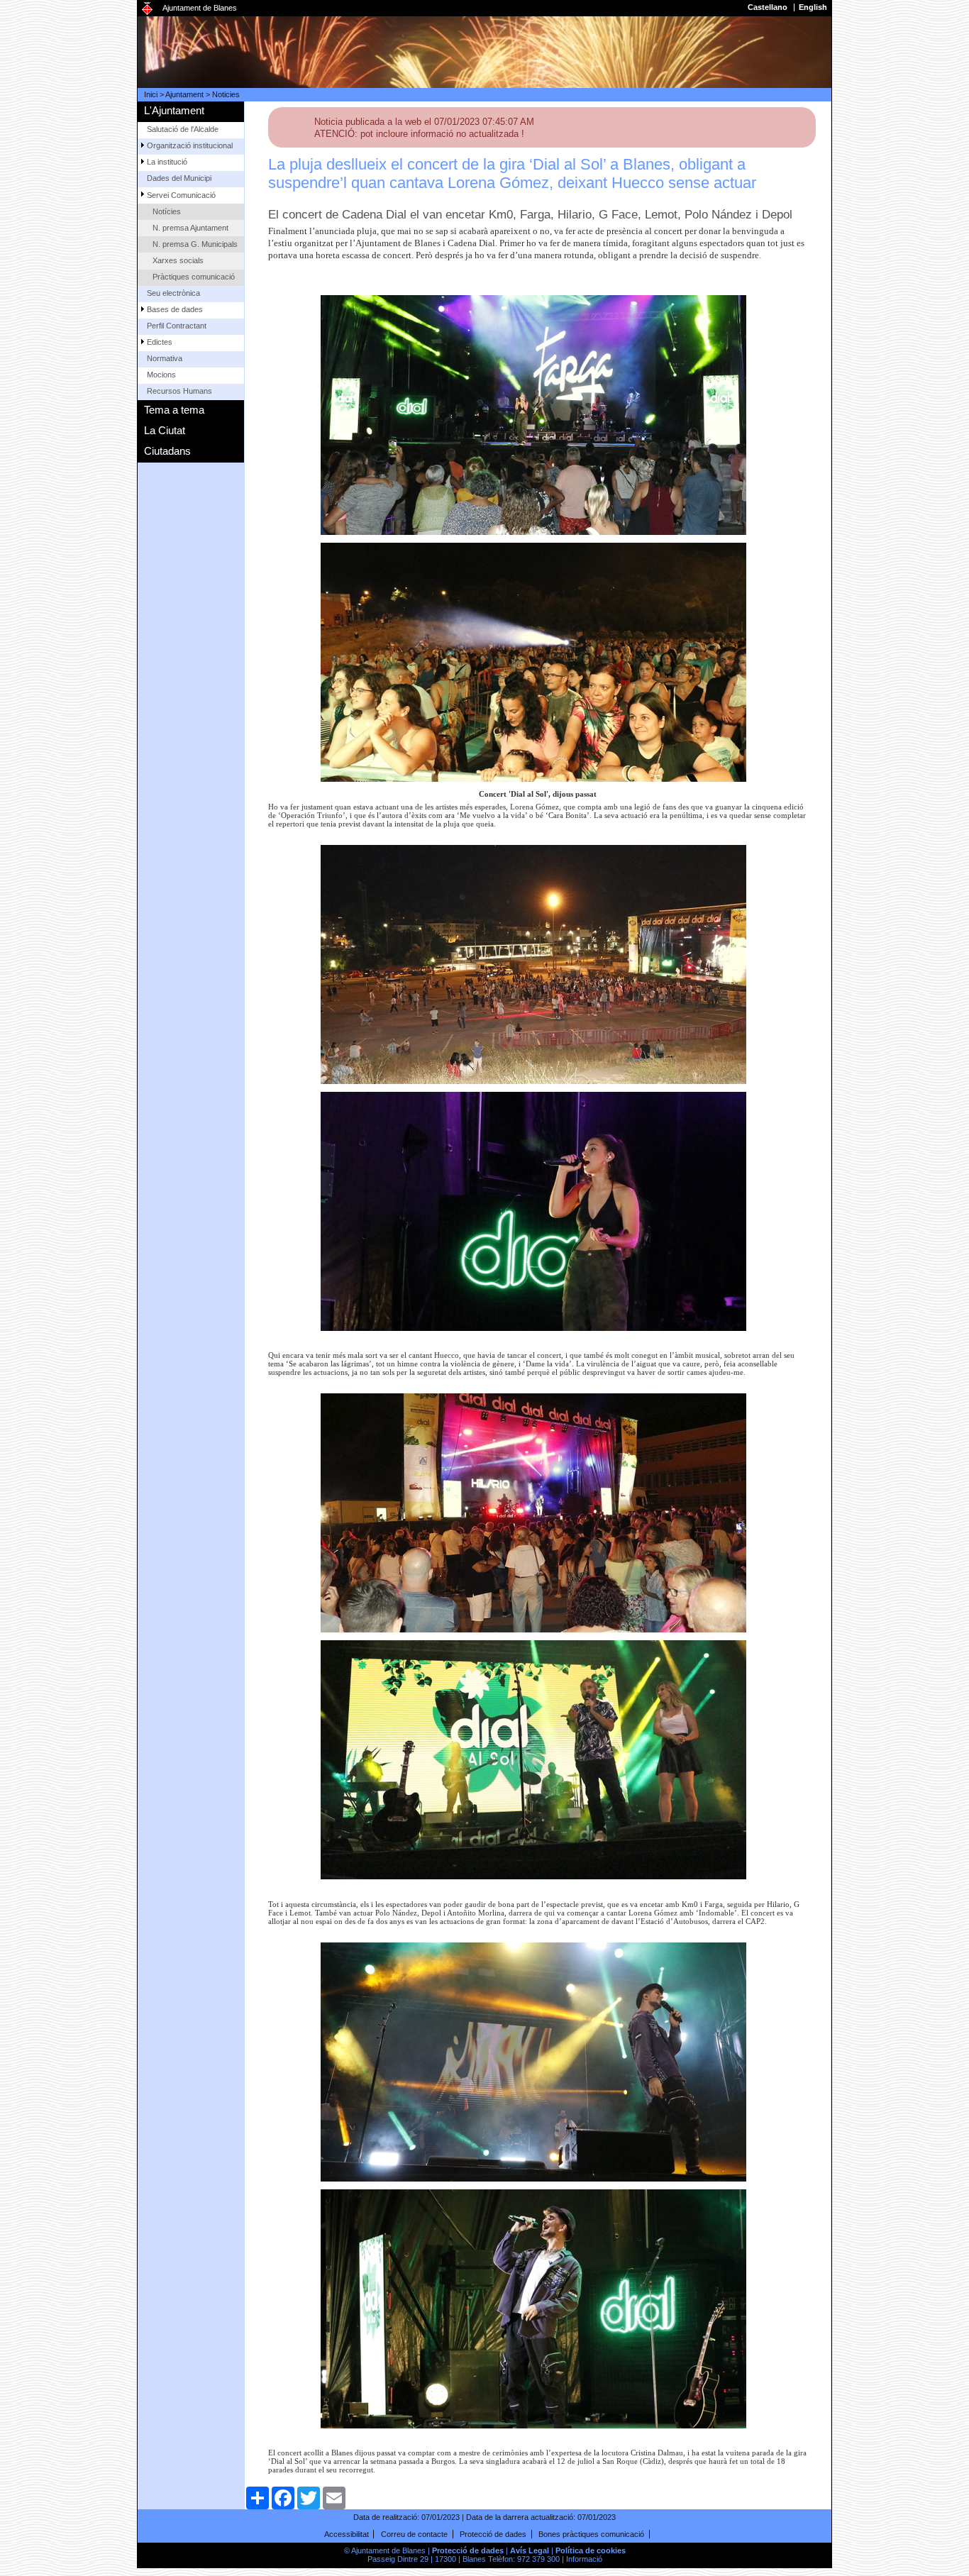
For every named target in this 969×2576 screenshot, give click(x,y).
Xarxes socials (178, 260)
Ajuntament (184, 94)
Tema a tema (174, 410)
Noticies (226, 94)
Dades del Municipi (179, 178)
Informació (584, 2559)
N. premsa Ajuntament (190, 228)
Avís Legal (530, 2550)
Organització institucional (190, 145)
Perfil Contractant (177, 326)
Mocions (161, 375)
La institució (167, 162)
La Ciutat (165, 430)
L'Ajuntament (174, 110)
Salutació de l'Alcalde (183, 129)
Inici (151, 94)
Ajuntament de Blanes (200, 8)
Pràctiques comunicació (194, 277)
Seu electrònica (173, 293)
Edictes (160, 342)
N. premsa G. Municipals (195, 244)
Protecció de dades (493, 2534)
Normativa (165, 358)
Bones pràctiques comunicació (591, 2534)
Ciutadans (167, 451)
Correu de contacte (414, 2534)
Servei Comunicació (181, 195)
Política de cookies (591, 2550)
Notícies (167, 211)
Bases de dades (175, 309)
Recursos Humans (179, 391)
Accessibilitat (347, 2534)
